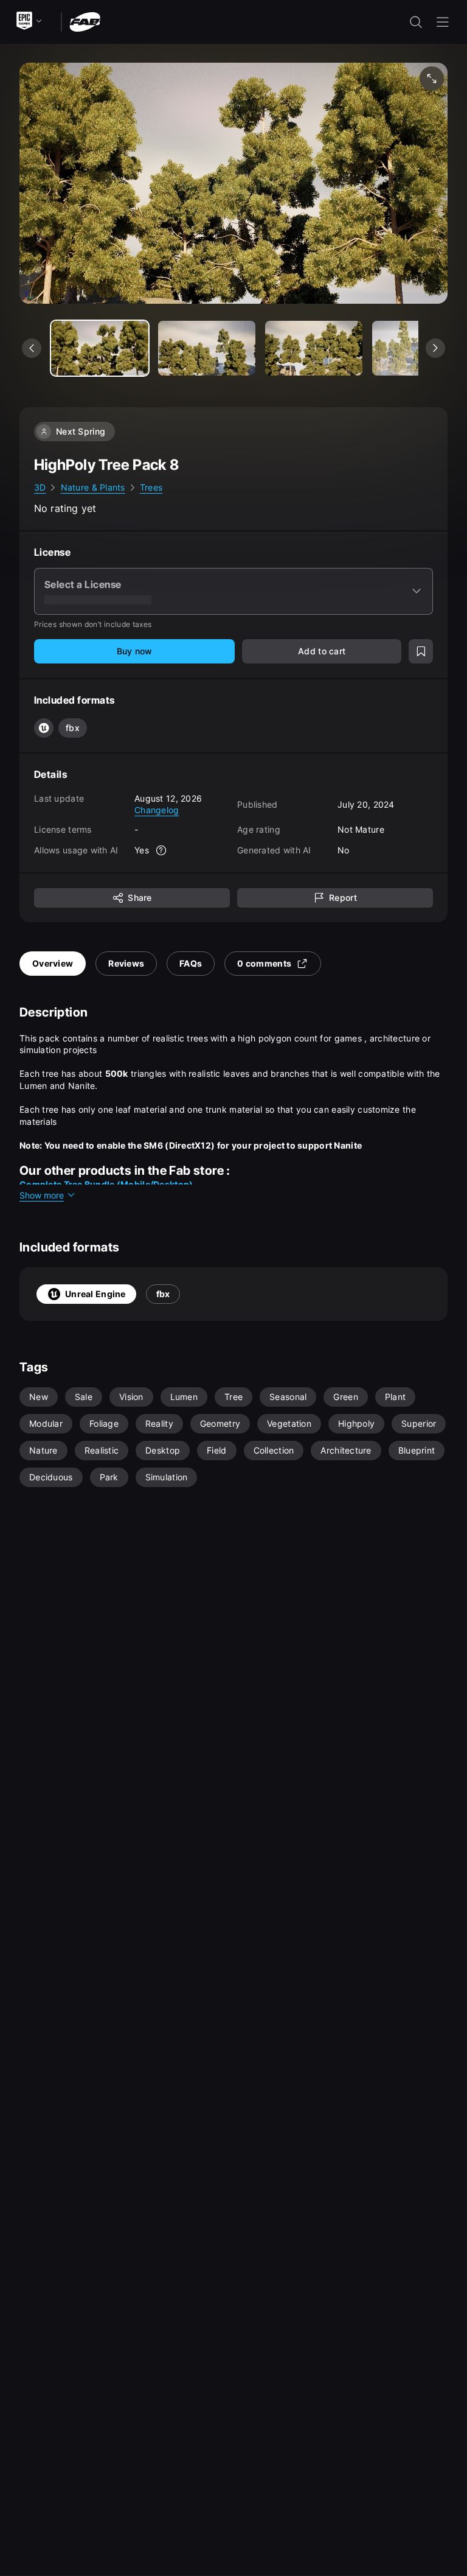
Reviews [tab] (126, 963)
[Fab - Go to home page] (85, 21)
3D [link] (40, 487)
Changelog (157, 810)
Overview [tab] (53, 963)
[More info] (161, 850)
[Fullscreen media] (432, 79)
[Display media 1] (207, 348)
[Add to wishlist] (421, 651)
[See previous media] (32, 348)
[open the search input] (416, 22)
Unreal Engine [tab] (95, 1294)
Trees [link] (151, 487)
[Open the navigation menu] (443, 22)
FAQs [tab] (191, 963)
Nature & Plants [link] (93, 487)
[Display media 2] (314, 348)
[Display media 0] (100, 348)
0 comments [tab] (264, 963)
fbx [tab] (163, 1294)
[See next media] (435, 348)
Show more (42, 1195)
